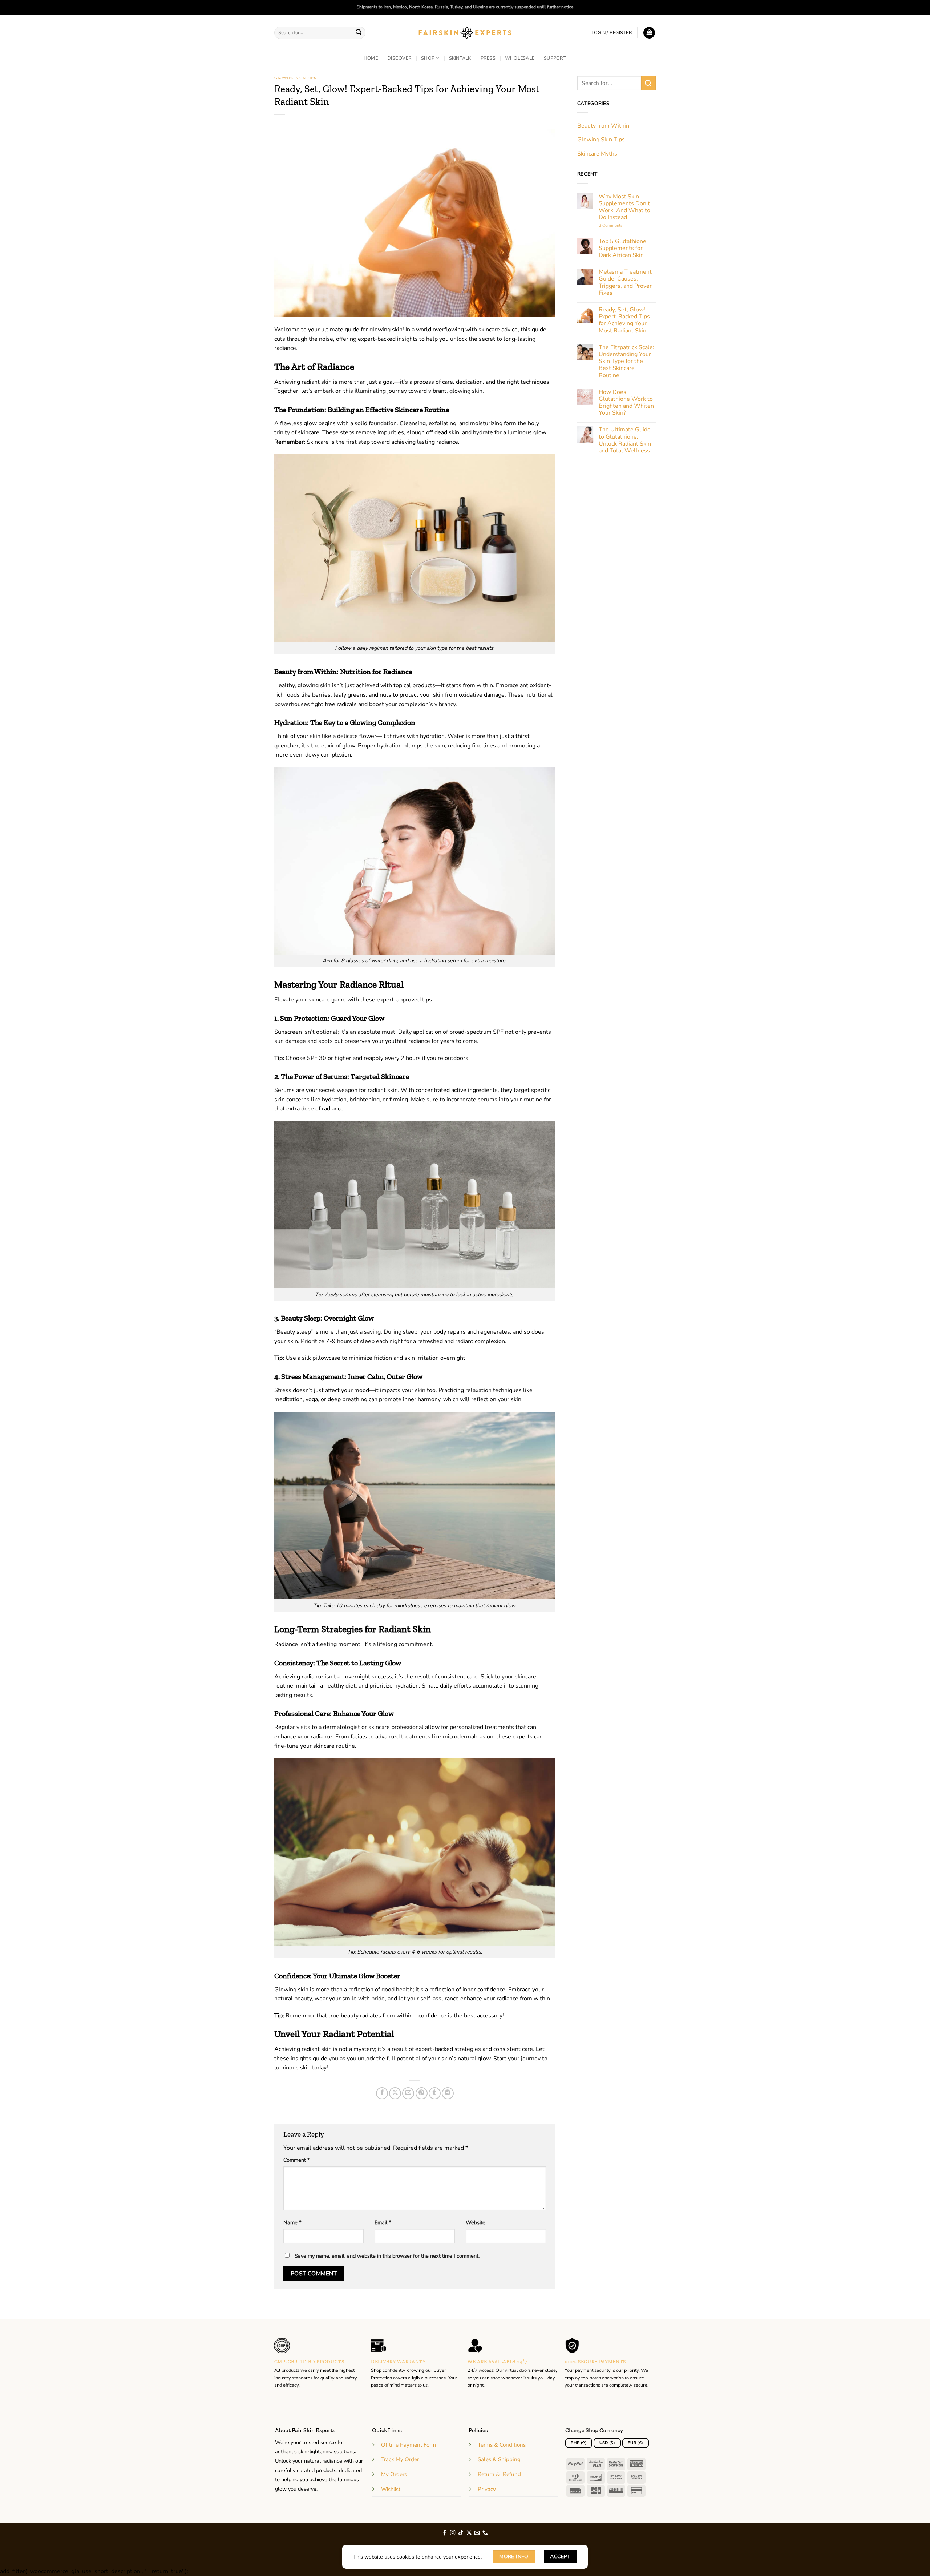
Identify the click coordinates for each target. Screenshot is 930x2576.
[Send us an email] (477, 2533)
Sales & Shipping (499, 2459)
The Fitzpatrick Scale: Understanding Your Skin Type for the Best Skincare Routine (626, 362)
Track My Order (400, 2459)
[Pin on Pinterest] (422, 2093)
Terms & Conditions (502, 2445)
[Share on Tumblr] (435, 2093)
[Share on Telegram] (448, 2093)
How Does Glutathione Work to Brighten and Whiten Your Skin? (626, 403)
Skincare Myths (597, 154)
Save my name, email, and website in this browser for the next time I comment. (387, 2256)
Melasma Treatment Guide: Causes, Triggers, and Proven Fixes (626, 283)
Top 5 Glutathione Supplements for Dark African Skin (622, 249)
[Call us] (485, 2533)
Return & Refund (499, 2474)
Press (488, 58)
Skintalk (460, 58)
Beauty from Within (603, 126)
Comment (296, 2160)
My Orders (394, 2474)
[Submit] (359, 33)
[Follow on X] (469, 2533)
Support (555, 58)
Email (383, 2222)
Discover (399, 58)
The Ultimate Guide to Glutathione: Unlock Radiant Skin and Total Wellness (625, 440)
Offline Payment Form (409, 2445)
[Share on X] (395, 2093)
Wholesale (520, 58)
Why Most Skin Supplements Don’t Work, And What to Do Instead (624, 207)
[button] (612, 33)
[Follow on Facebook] (445, 2533)
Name (292, 2222)
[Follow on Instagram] (453, 2533)
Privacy (487, 2489)
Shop (428, 58)
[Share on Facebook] (382, 2093)
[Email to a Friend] (408, 2093)
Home (371, 58)
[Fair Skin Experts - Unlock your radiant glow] (465, 33)
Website (476, 2222)
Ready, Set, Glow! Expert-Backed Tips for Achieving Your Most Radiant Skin (624, 320)
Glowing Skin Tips (295, 78)
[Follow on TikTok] (461, 2533)
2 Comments (622, 225)
